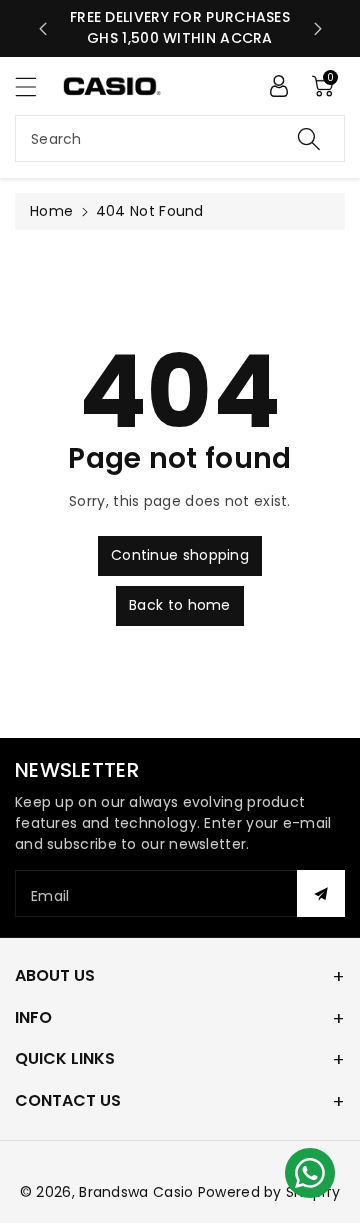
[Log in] (279, 86)
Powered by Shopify (269, 1192)
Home (51, 211)
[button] (35, 86)
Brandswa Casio (136, 1192)
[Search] (309, 138)
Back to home (180, 605)
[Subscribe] (321, 893)
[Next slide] (318, 29)
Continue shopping (180, 555)
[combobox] (180, 138)
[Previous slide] (43, 29)
